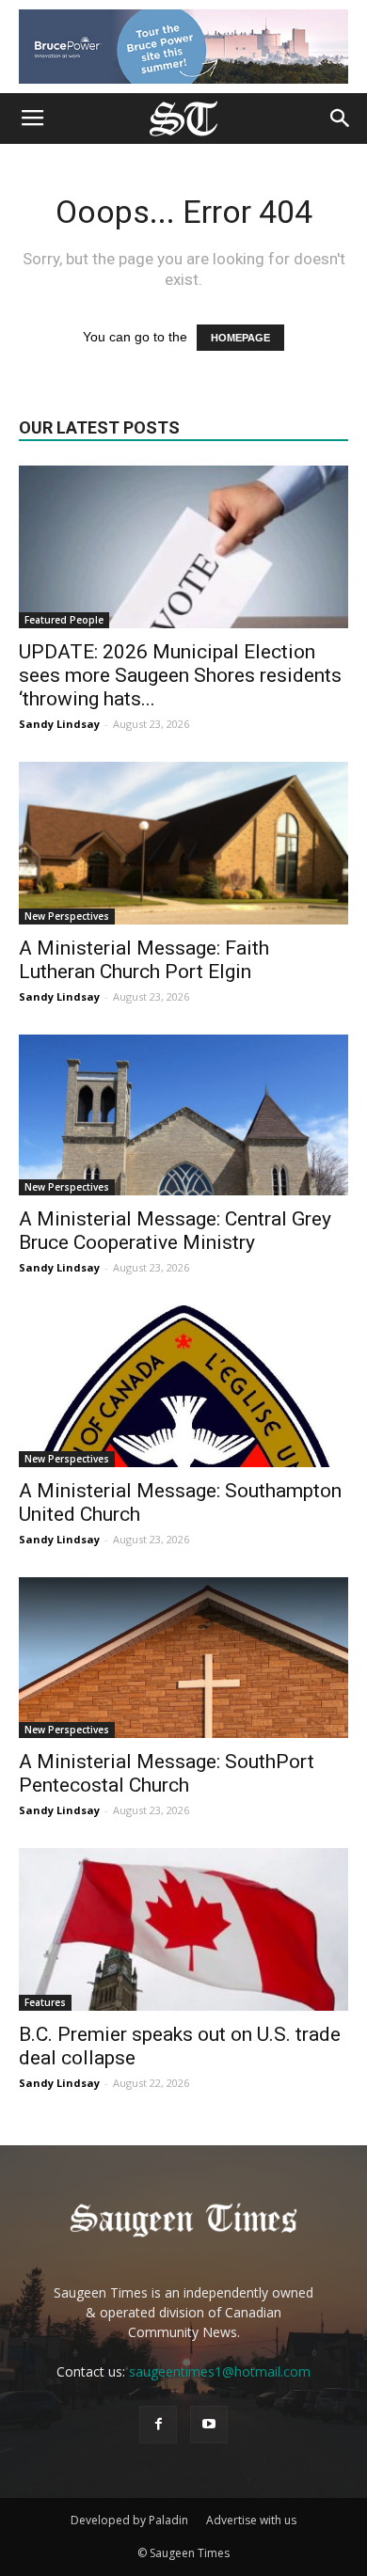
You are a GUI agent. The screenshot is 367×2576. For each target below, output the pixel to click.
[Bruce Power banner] (183, 47)
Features (45, 2002)
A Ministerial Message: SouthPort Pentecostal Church (167, 1773)
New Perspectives (67, 916)
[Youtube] (209, 2425)
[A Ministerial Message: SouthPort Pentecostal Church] (183, 1658)
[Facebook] (158, 2425)
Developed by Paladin (129, 2520)
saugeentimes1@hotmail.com (220, 2371)
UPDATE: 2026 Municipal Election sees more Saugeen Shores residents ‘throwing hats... (180, 675)
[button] (341, 119)
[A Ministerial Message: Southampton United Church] (183, 1386)
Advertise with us (251, 2520)
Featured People (64, 620)
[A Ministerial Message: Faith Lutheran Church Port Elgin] (183, 843)
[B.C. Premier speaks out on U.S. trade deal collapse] (183, 1929)
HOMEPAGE (240, 338)
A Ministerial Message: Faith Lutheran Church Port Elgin (144, 960)
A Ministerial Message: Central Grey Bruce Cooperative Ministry (175, 1231)
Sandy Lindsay (59, 724)
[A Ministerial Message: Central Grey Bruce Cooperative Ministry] (183, 1115)
